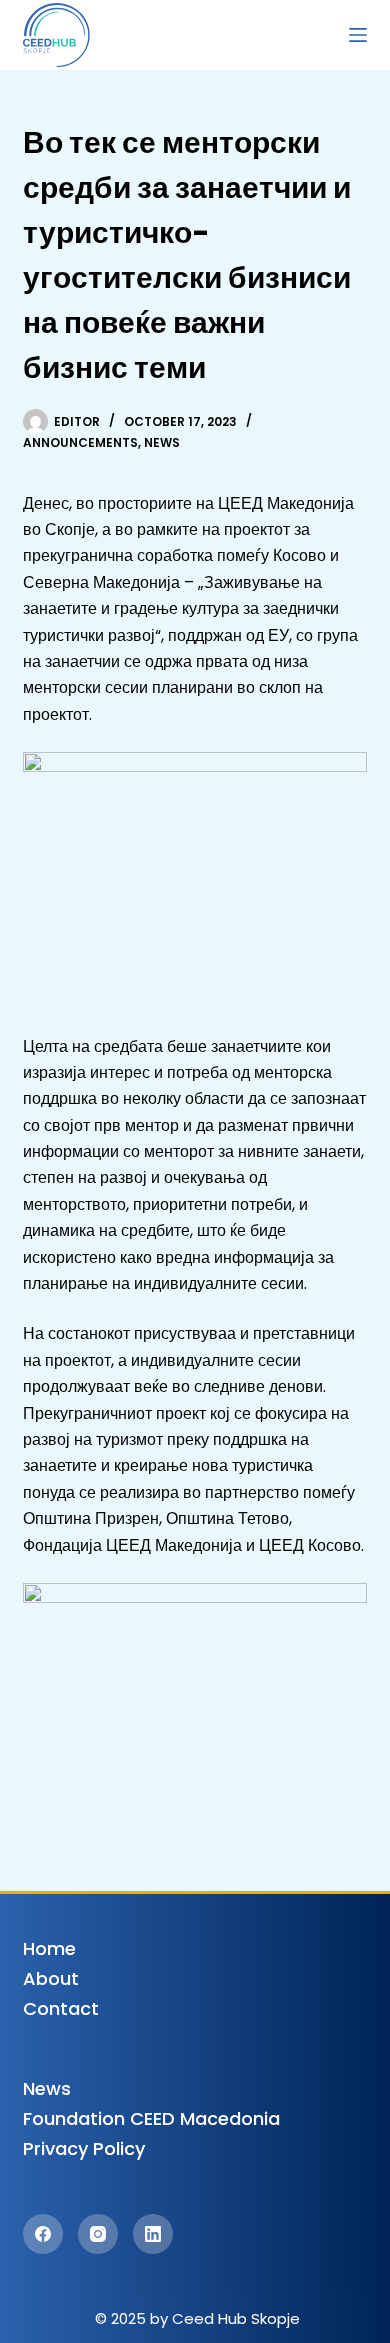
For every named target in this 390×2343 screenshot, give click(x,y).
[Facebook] (43, 2234)
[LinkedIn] (153, 2234)
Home (49, 1948)
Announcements (80, 442)
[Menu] (358, 35)
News (162, 442)
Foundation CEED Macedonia (151, 2118)
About (51, 1978)
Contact (61, 2008)
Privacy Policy (84, 2148)
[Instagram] (98, 2234)
